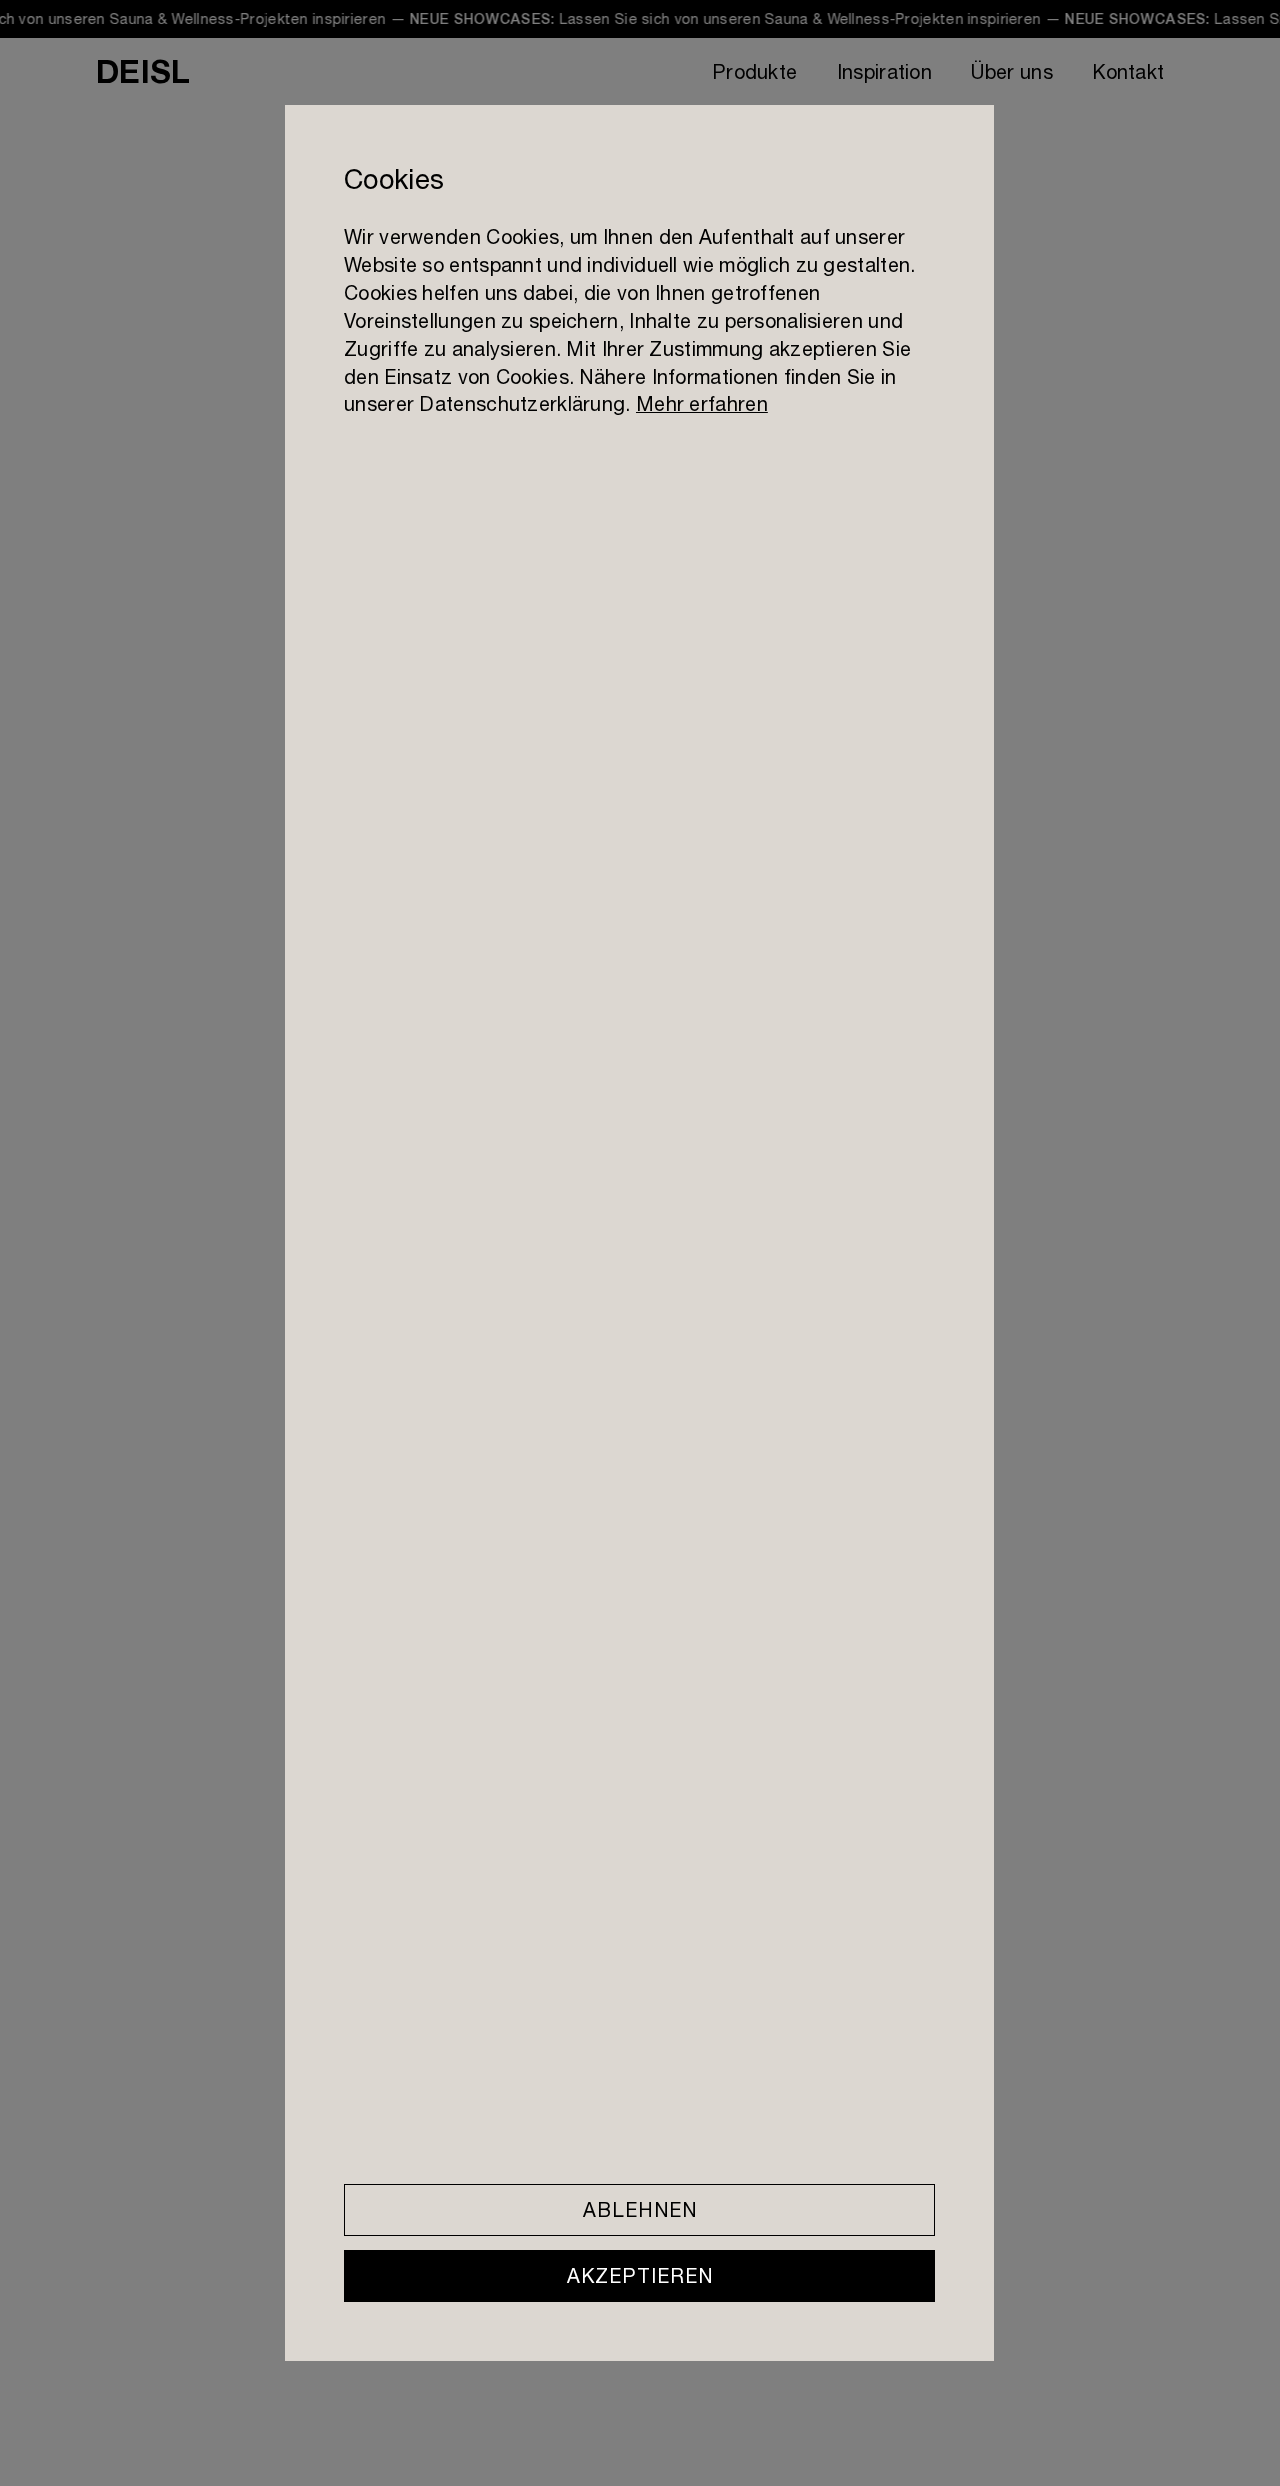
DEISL (143, 71)
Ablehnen (640, 2209)
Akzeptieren (640, 2275)
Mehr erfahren (702, 404)
